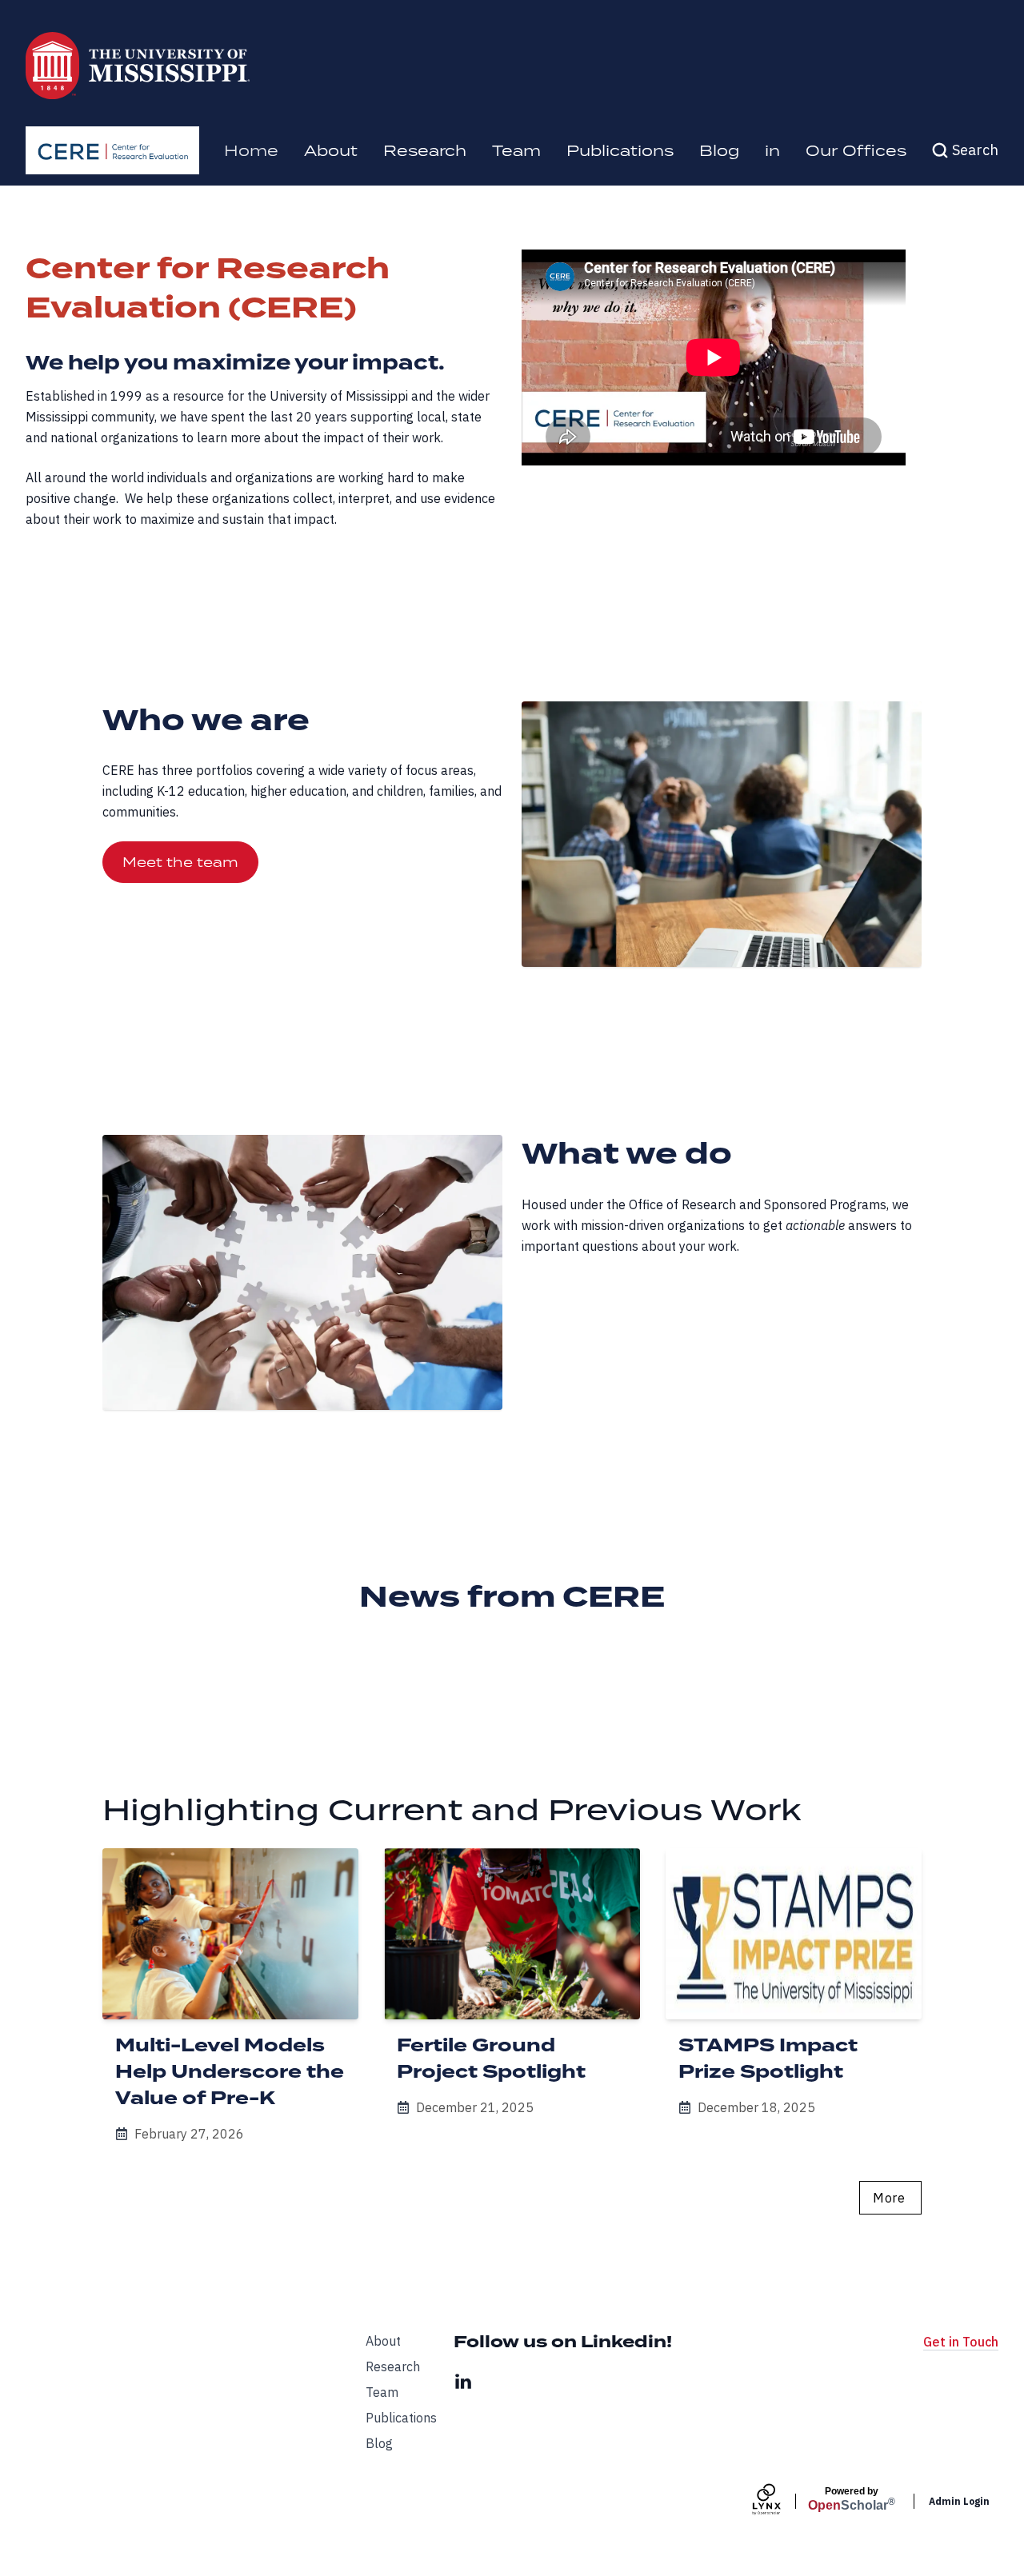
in (772, 150)
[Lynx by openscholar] (780, 2501)
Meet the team (180, 862)
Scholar (852, 2499)
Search (975, 150)
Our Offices (856, 150)
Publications (620, 150)
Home (251, 150)
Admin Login (959, 2501)
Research (425, 150)
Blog (719, 150)
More (889, 2198)
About (331, 150)
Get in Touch (961, 2342)
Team (516, 150)
